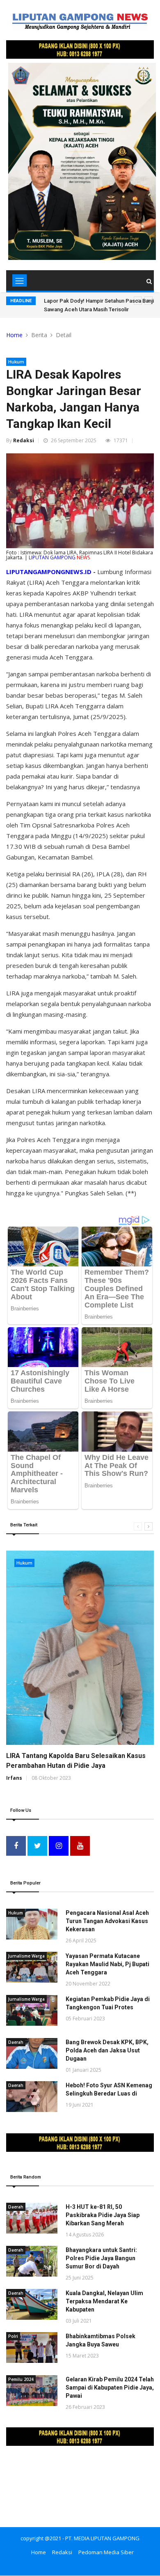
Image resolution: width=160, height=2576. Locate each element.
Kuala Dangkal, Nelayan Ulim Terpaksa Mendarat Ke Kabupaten (104, 2301)
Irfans (14, 1778)
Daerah (16, 2042)
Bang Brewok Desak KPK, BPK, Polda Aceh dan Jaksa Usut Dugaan (107, 2050)
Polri (13, 2336)
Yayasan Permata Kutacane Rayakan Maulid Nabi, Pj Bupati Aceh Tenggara (107, 1964)
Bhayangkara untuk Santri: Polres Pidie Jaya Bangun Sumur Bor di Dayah (101, 2258)
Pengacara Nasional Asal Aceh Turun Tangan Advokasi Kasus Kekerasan (107, 1921)
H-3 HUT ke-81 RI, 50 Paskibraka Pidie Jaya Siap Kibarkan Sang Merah (103, 2215)
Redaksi (24, 440)
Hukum (16, 362)
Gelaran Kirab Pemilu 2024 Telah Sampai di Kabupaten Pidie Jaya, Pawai (110, 2388)
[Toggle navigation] (19, 280)
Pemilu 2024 (21, 2379)
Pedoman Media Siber (106, 2552)
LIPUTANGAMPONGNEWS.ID (49, 572)
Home (14, 335)
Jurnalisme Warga (26, 1956)
